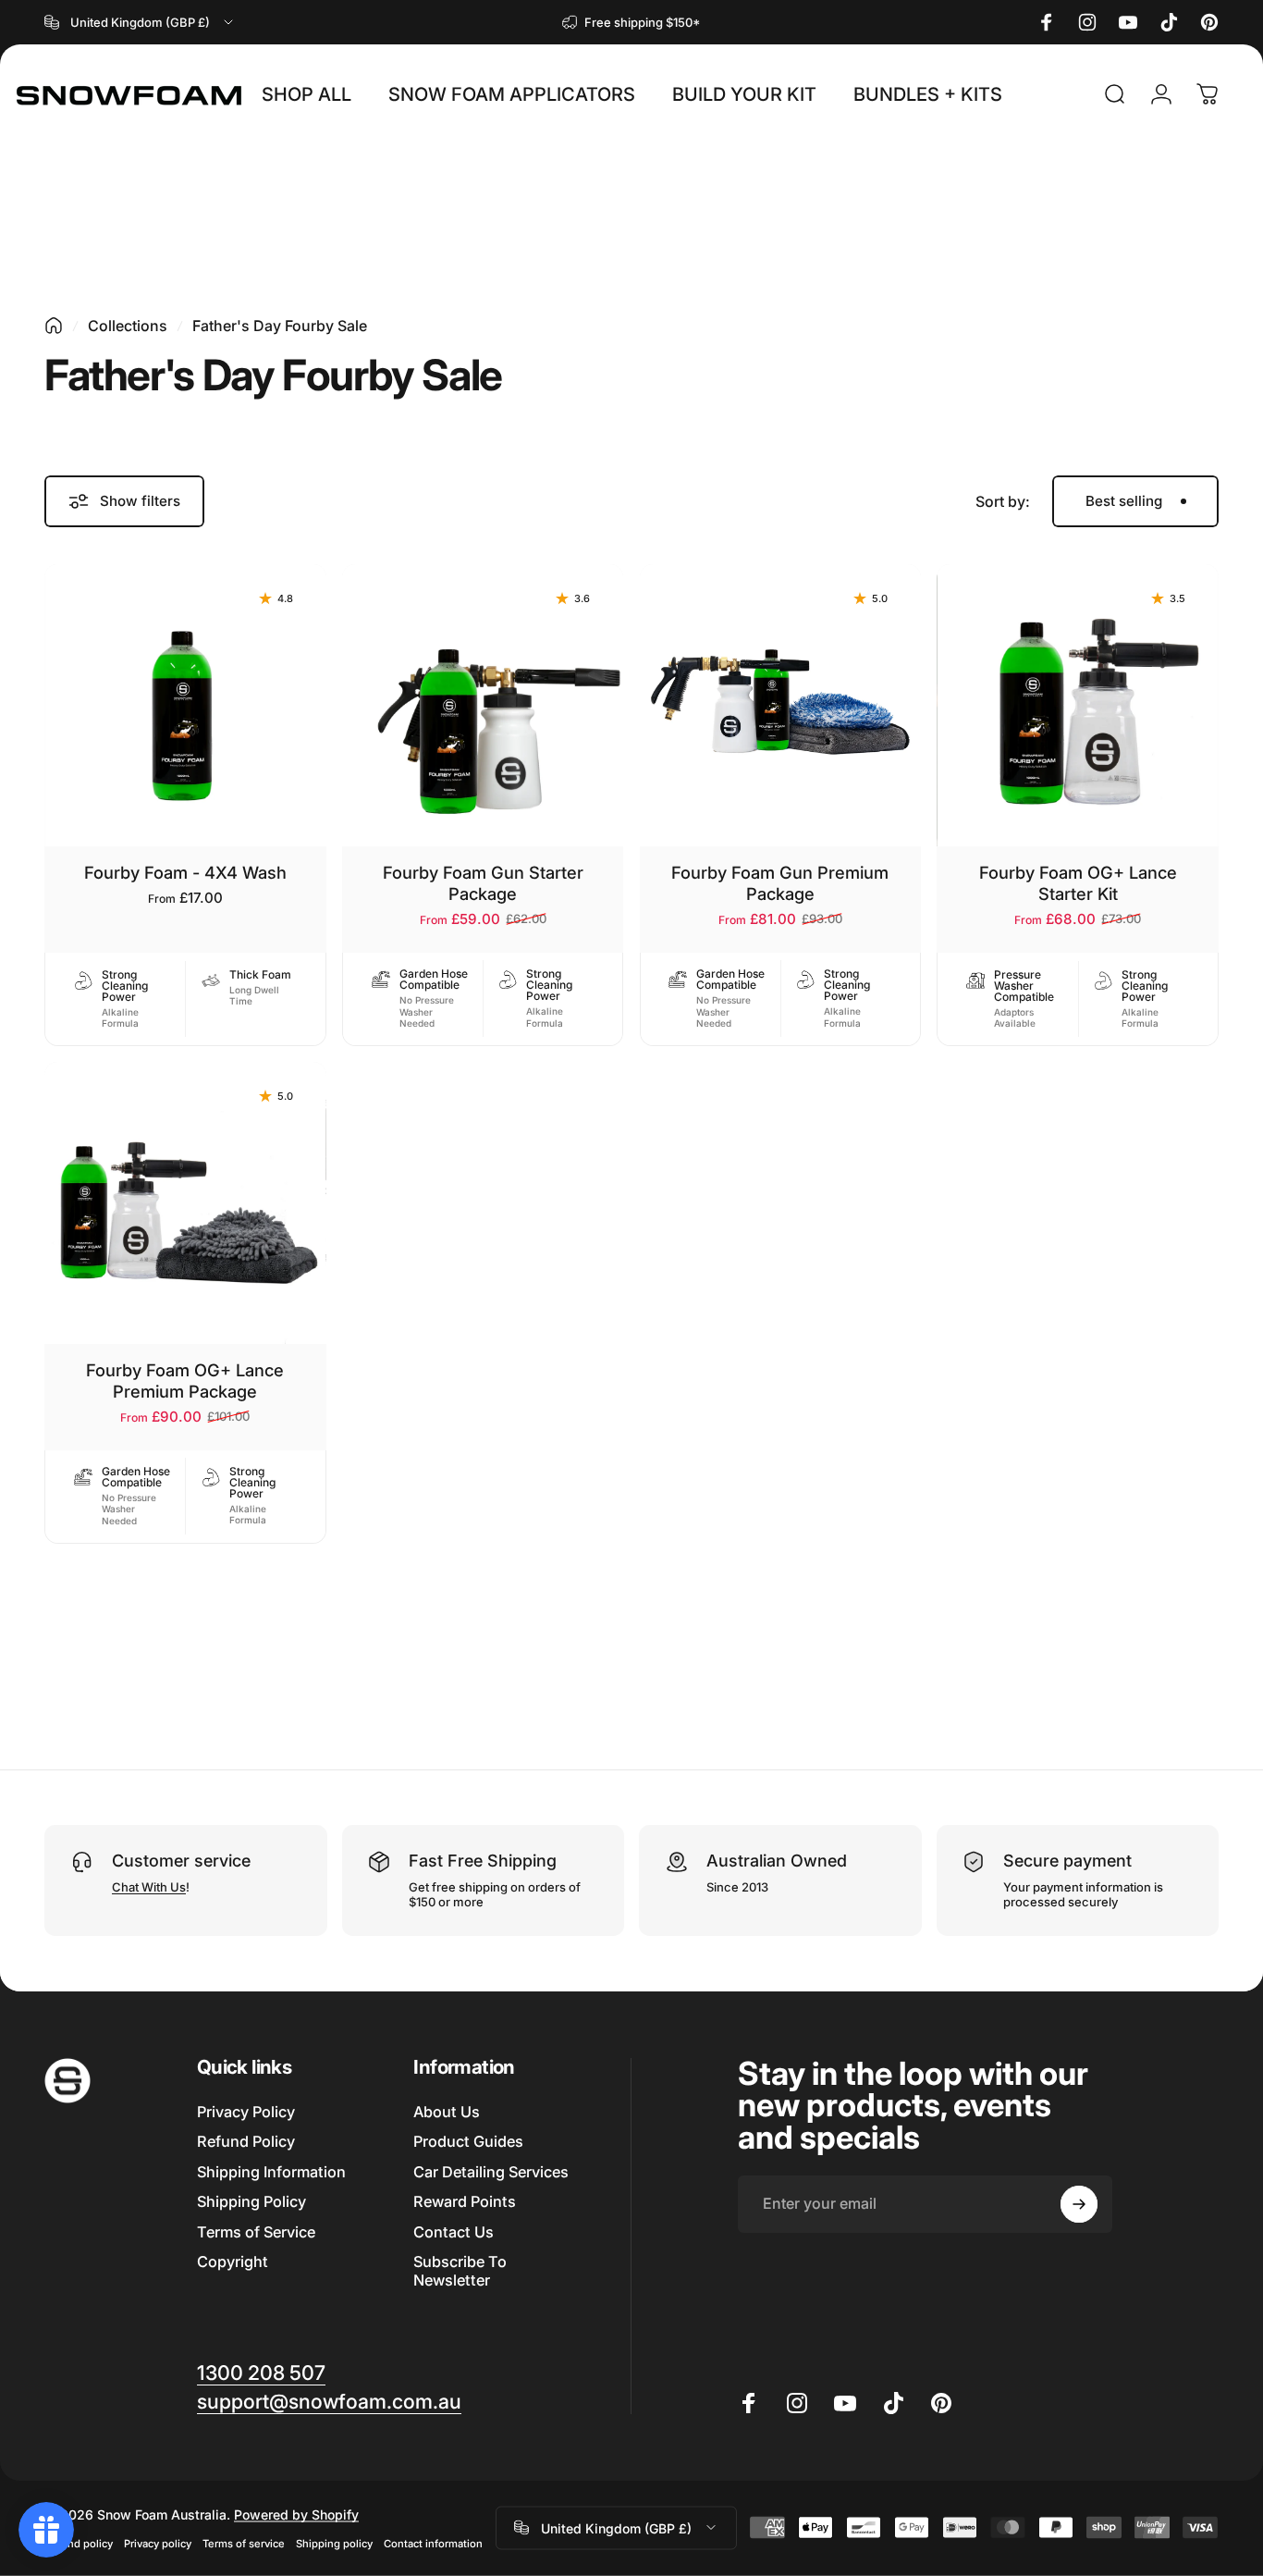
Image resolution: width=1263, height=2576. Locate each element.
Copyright (233, 2262)
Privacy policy (158, 2543)
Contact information (433, 2543)
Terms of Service (256, 2232)
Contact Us (454, 2232)
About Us (447, 2112)
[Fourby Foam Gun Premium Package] (781, 705)
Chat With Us (149, 1887)
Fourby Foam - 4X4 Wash (185, 872)
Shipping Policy (251, 2201)
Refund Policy (246, 2141)
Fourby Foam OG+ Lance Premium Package (185, 1380)
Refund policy (79, 2543)
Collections (128, 326)
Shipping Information (271, 2172)
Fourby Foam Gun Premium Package (780, 883)
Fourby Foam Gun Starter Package (483, 883)
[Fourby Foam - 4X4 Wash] (185, 705)
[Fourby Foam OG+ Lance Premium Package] (185, 1203)
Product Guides (468, 2141)
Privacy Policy (246, 2112)
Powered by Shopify (296, 2514)
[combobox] (140, 22)
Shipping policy (334, 2543)
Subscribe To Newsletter (460, 2271)
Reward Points (465, 2201)
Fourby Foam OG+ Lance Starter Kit (1078, 883)
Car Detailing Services (491, 2172)
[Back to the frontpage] (54, 326)
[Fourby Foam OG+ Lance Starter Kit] (1078, 705)
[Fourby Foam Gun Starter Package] (483, 705)
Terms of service (244, 2543)
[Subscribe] (1079, 2204)
